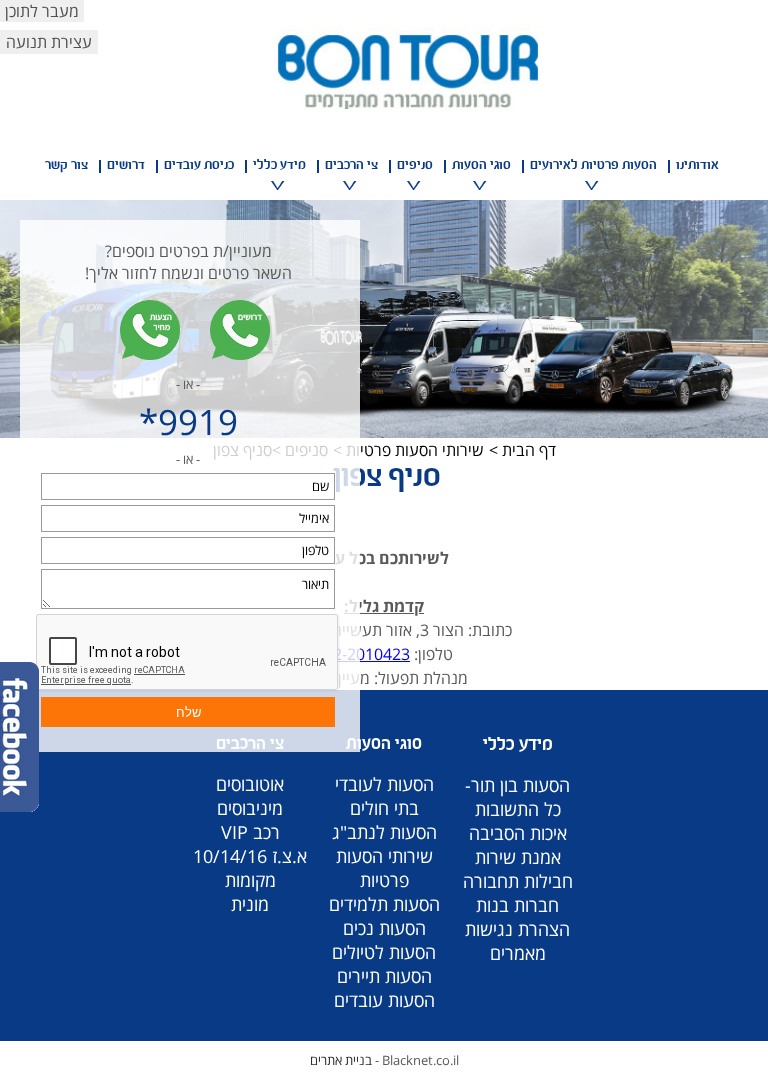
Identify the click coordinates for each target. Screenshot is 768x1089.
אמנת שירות (518, 857)
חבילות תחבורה (518, 881)
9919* (188, 421)
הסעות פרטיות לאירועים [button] (593, 166)
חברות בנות (517, 905)
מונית (250, 904)
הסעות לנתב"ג (384, 832)
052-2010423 (362, 654)
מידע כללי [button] (279, 166)
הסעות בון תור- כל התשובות (517, 797)
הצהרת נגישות (517, 929)
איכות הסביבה (518, 833)
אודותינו (697, 166)
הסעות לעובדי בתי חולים (384, 796)
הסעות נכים (384, 928)
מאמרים (518, 953)
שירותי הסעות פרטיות (415, 450)
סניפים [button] (415, 166)
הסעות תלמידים (384, 904)
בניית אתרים (341, 1060)
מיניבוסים (250, 808)
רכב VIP (250, 832)
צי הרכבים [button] (351, 166)
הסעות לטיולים (384, 952)
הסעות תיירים (384, 976)
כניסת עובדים (199, 166)
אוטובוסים (250, 784)
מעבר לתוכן (42, 11)
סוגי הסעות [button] (481, 166)
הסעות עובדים (384, 1000)
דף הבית (529, 450)
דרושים (126, 166)
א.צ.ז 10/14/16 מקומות (250, 868)
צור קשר (66, 166)
